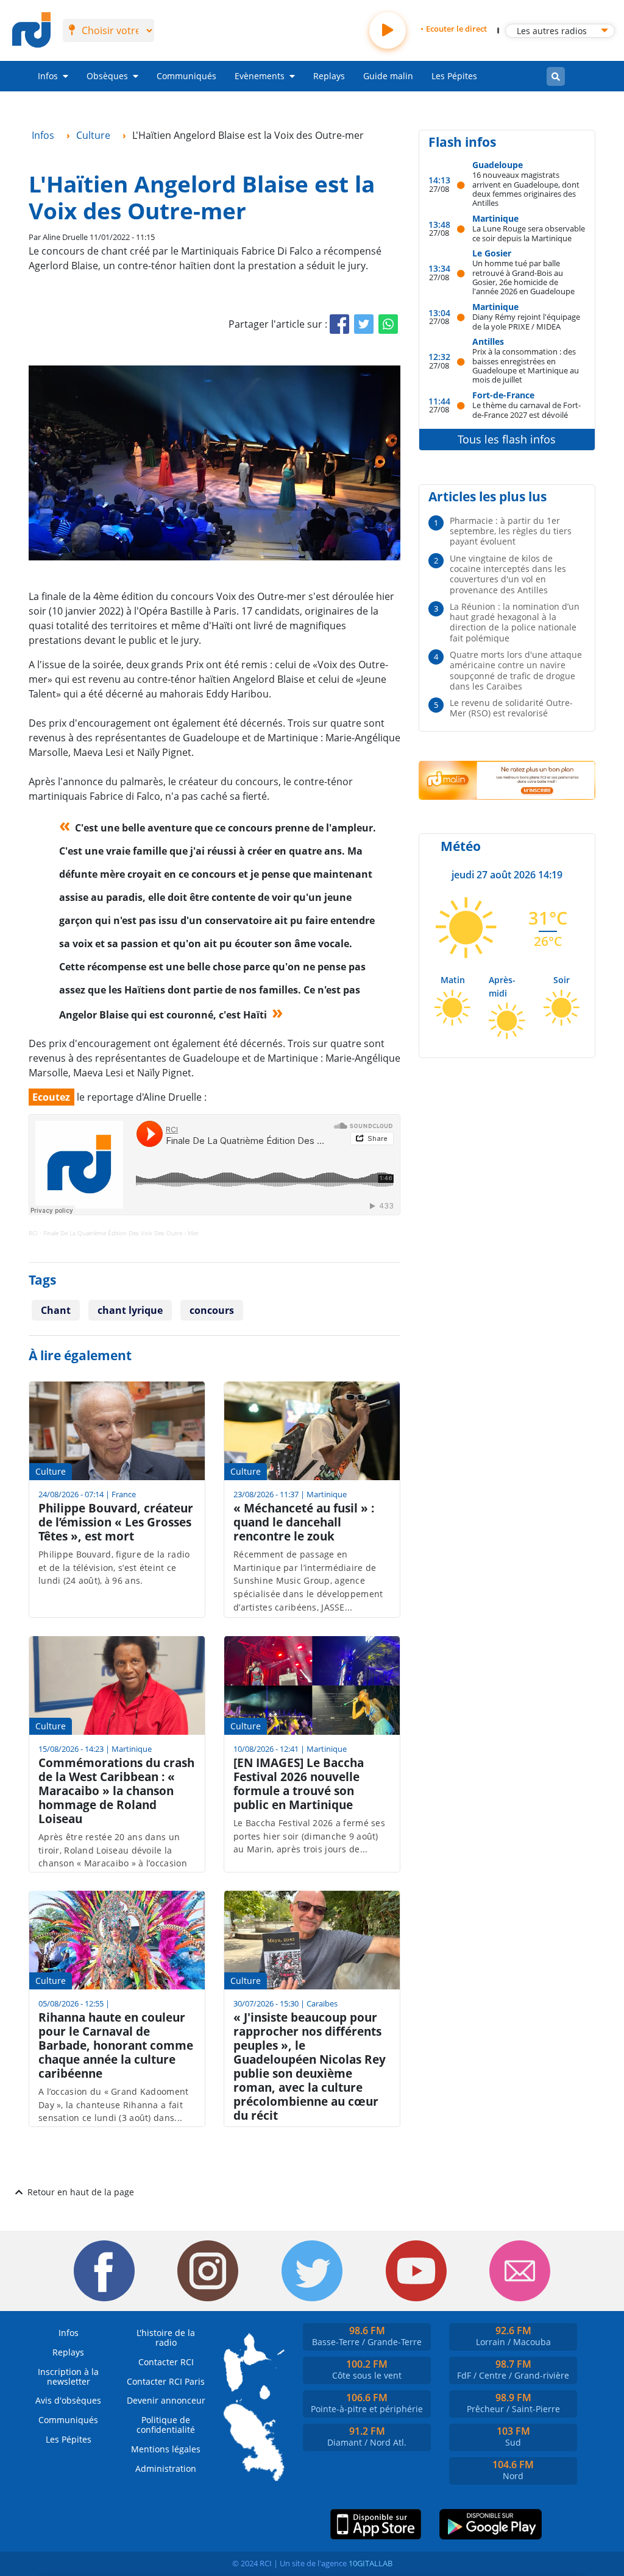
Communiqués (186, 76)
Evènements (260, 76)
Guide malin (388, 76)
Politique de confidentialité (166, 2425)
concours (212, 1310)
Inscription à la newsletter (68, 2377)
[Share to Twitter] (364, 324)
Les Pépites (454, 76)
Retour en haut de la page (81, 2192)
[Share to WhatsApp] (388, 324)
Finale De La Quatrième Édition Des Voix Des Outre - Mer (121, 1233)
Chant (56, 1310)
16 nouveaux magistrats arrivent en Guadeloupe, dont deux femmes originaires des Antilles (526, 189)
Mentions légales (166, 2449)
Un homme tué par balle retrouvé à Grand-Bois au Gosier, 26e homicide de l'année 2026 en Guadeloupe (523, 277)
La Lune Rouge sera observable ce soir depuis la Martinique (529, 233)
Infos (48, 76)
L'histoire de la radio (166, 2338)
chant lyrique (130, 1310)
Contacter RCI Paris (166, 2381)
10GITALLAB (370, 2563)
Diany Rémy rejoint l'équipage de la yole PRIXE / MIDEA (526, 321)
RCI (33, 1233)
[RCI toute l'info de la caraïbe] (31, 30)
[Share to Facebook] (339, 324)
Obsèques (107, 76)
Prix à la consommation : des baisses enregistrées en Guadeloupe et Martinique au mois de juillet (526, 365)
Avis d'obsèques (68, 2400)
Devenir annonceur (166, 2400)
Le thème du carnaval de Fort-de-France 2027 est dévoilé (526, 410)
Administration (166, 2468)
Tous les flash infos (507, 439)
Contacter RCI (166, 2362)
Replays (329, 76)
